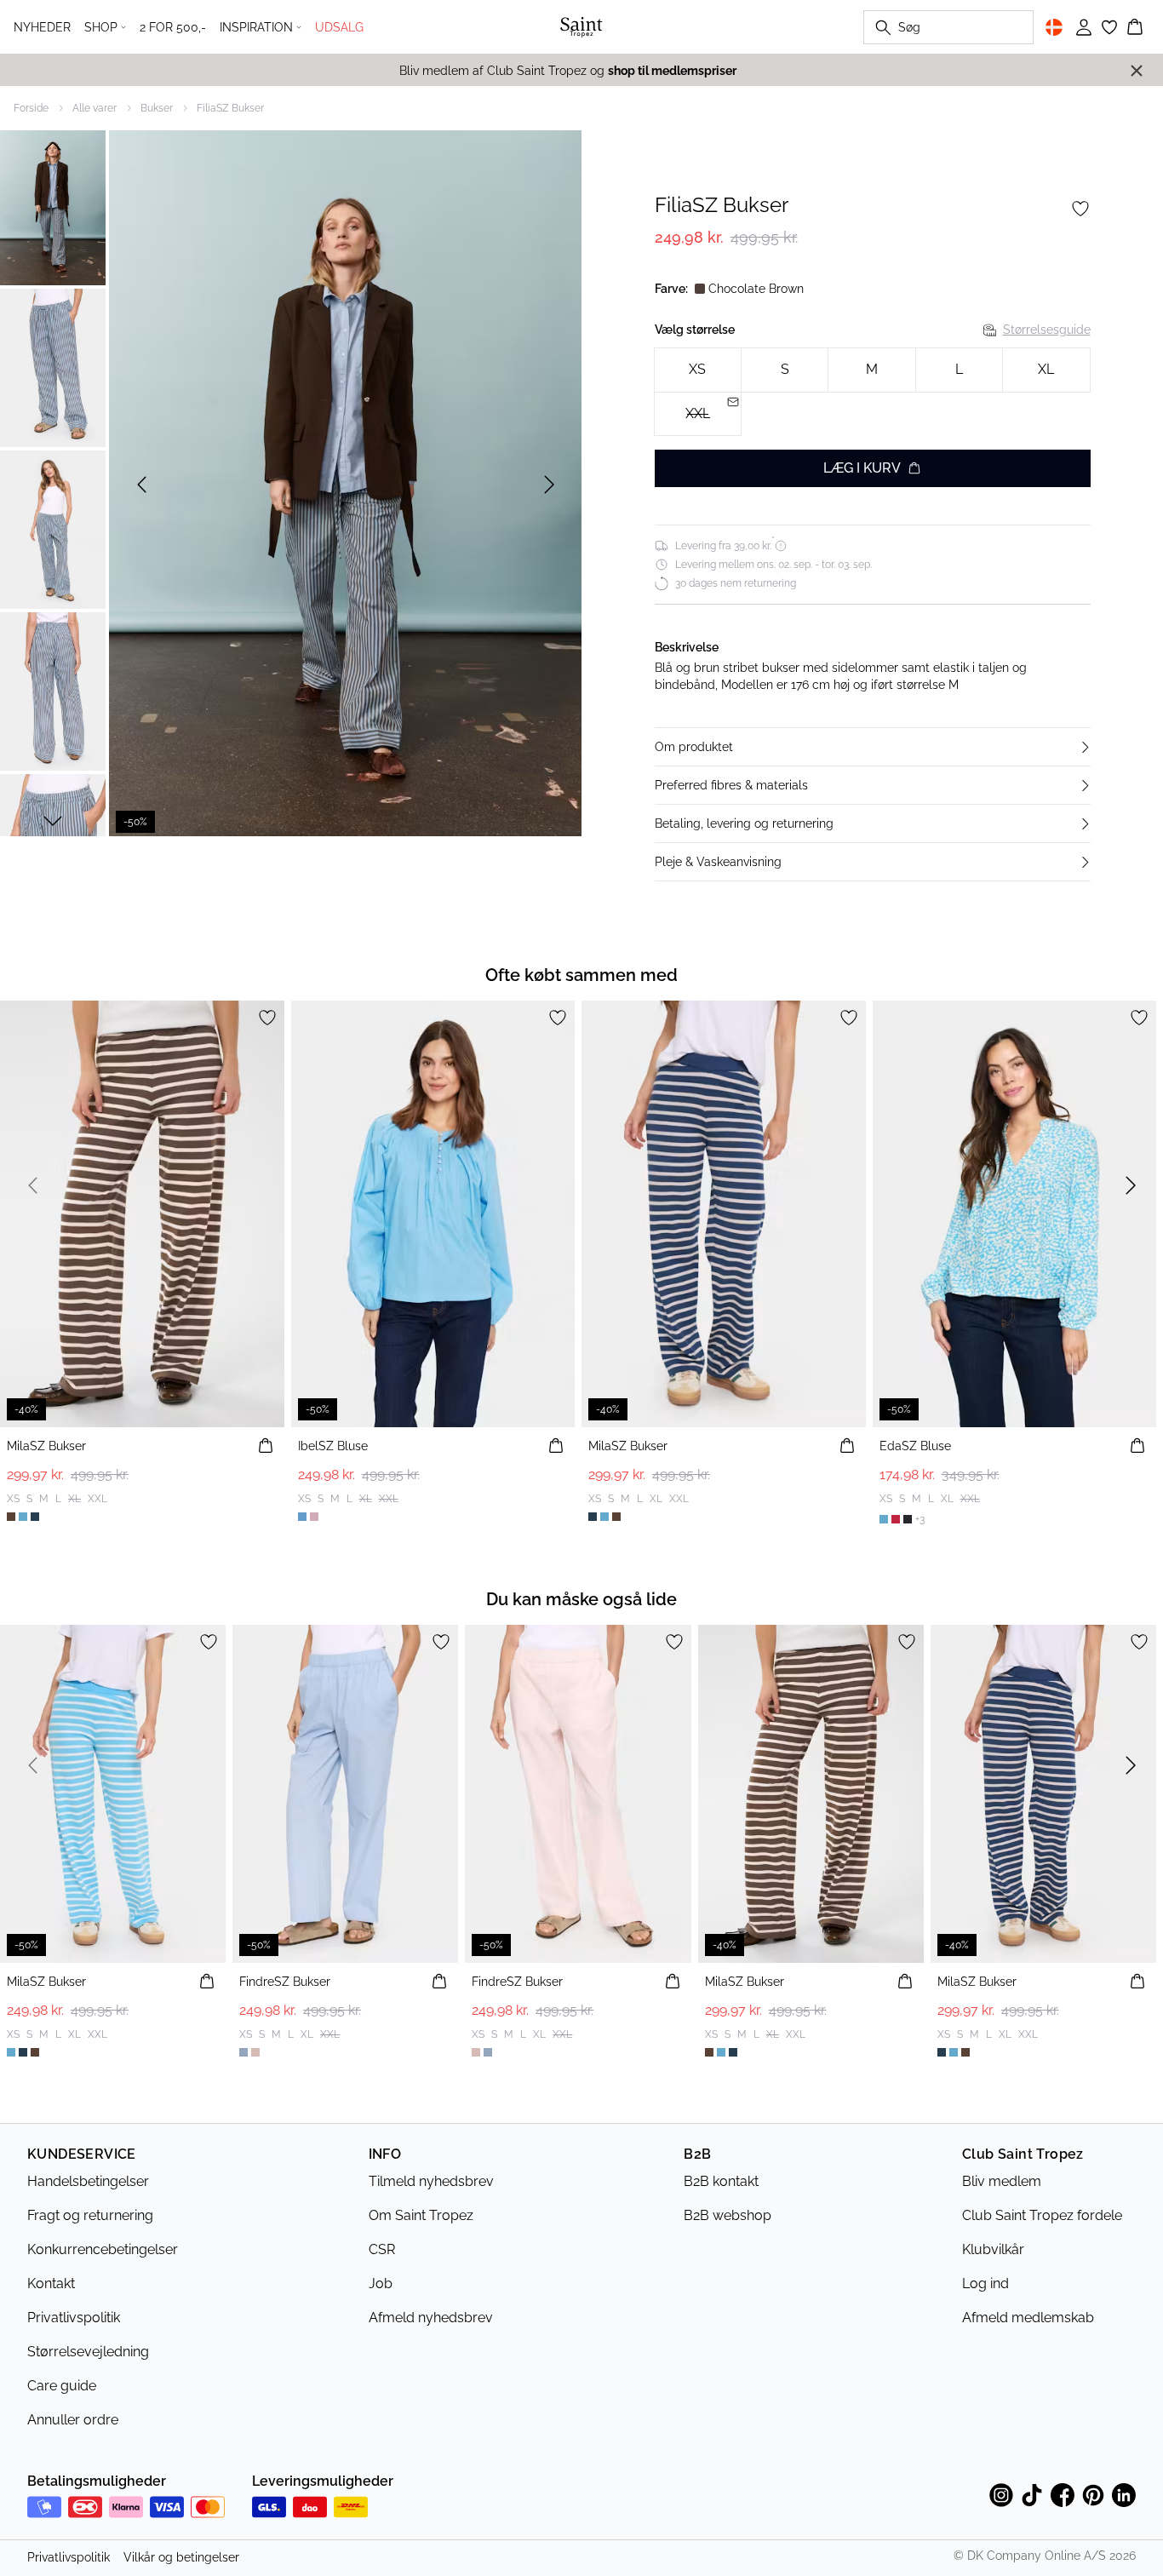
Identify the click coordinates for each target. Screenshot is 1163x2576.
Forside (31, 108)
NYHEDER (42, 27)
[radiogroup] (873, 392)
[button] (873, 747)
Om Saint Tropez (421, 2215)
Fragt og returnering (90, 2215)
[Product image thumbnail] (53, 206)
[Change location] (1054, 27)
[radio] (698, 370)
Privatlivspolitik (74, 2318)
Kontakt (51, 2283)
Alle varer (95, 108)
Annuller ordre (73, 2420)
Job (381, 2283)
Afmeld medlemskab (1028, 2318)
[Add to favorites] (1080, 209)
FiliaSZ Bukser (230, 108)
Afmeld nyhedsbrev (431, 2318)
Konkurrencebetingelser (103, 2249)
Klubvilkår (993, 2249)
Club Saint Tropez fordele (1042, 2215)
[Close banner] (1137, 71)
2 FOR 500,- (173, 27)
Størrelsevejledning (88, 2352)
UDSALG (339, 27)
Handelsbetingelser (88, 2181)
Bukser (157, 108)
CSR (382, 2249)
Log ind (985, 2283)
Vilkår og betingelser (181, 2557)
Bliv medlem (1002, 2181)
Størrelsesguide (1047, 330)
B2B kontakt (721, 2181)
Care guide (62, 2386)
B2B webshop (728, 2215)
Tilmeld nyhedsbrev (431, 2181)
